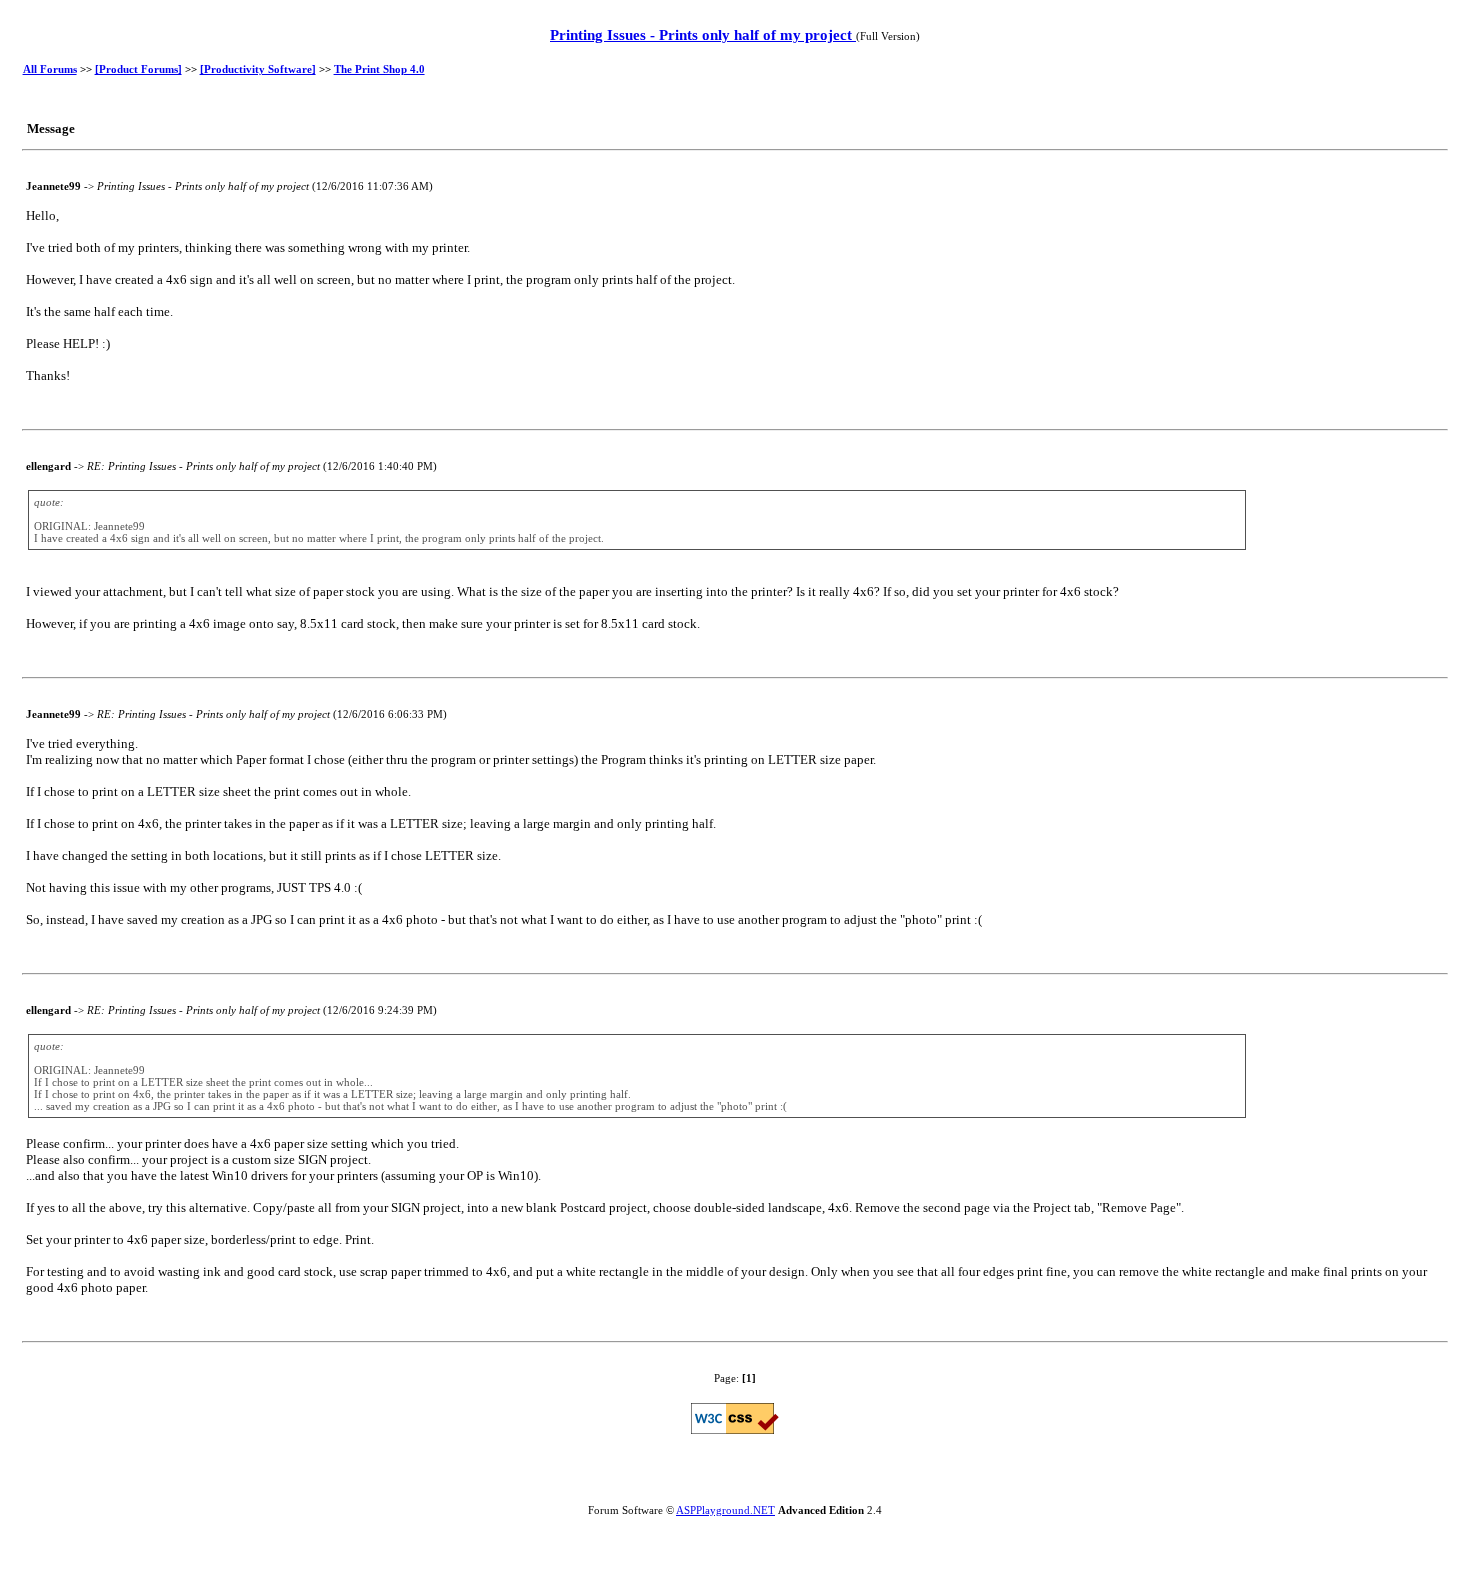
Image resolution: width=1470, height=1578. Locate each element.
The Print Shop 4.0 (379, 69)
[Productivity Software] (258, 69)
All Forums (50, 69)
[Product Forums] (138, 69)
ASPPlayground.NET (725, 1510)
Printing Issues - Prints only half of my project (703, 35)
